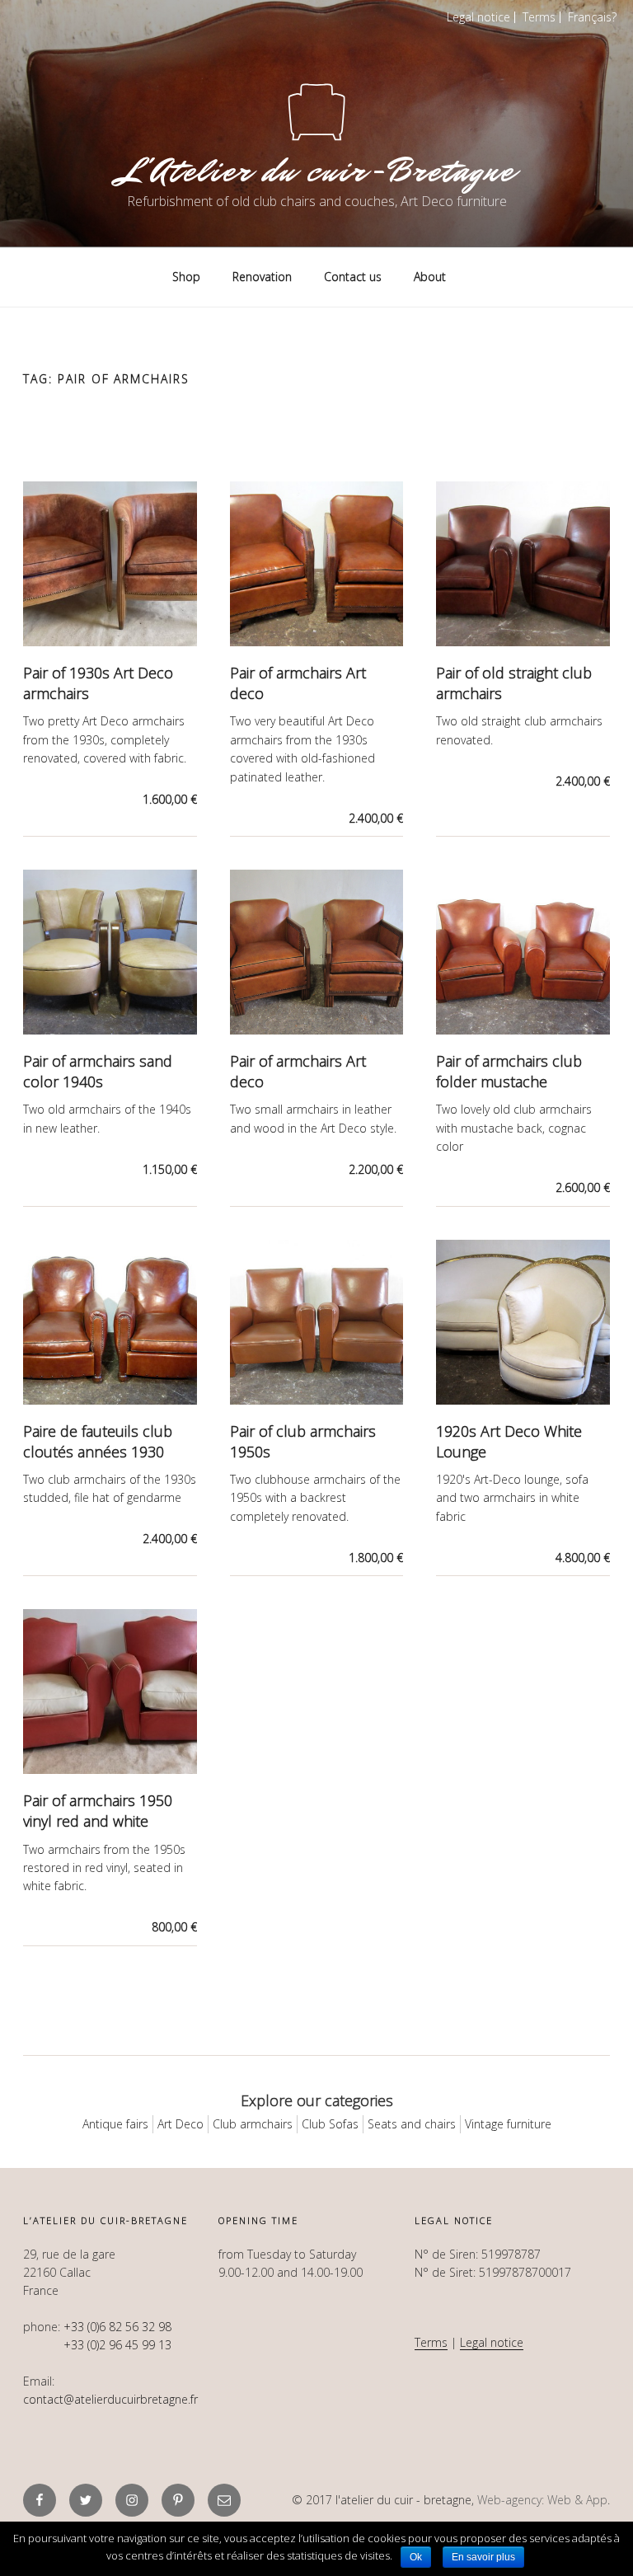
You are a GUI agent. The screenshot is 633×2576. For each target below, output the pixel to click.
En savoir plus (483, 2557)
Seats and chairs (412, 2124)
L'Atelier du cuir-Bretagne (316, 171)
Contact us (353, 277)
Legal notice (478, 17)
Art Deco (181, 2124)
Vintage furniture (508, 2124)
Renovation (262, 277)
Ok (416, 2557)
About (430, 277)
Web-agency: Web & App (542, 2500)
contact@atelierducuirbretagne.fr (110, 2399)
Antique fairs (115, 2124)
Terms (539, 17)
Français (590, 17)
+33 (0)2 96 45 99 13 (117, 2345)
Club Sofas (330, 2124)
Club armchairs (253, 2124)
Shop (186, 277)
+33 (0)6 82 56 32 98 (117, 2327)
